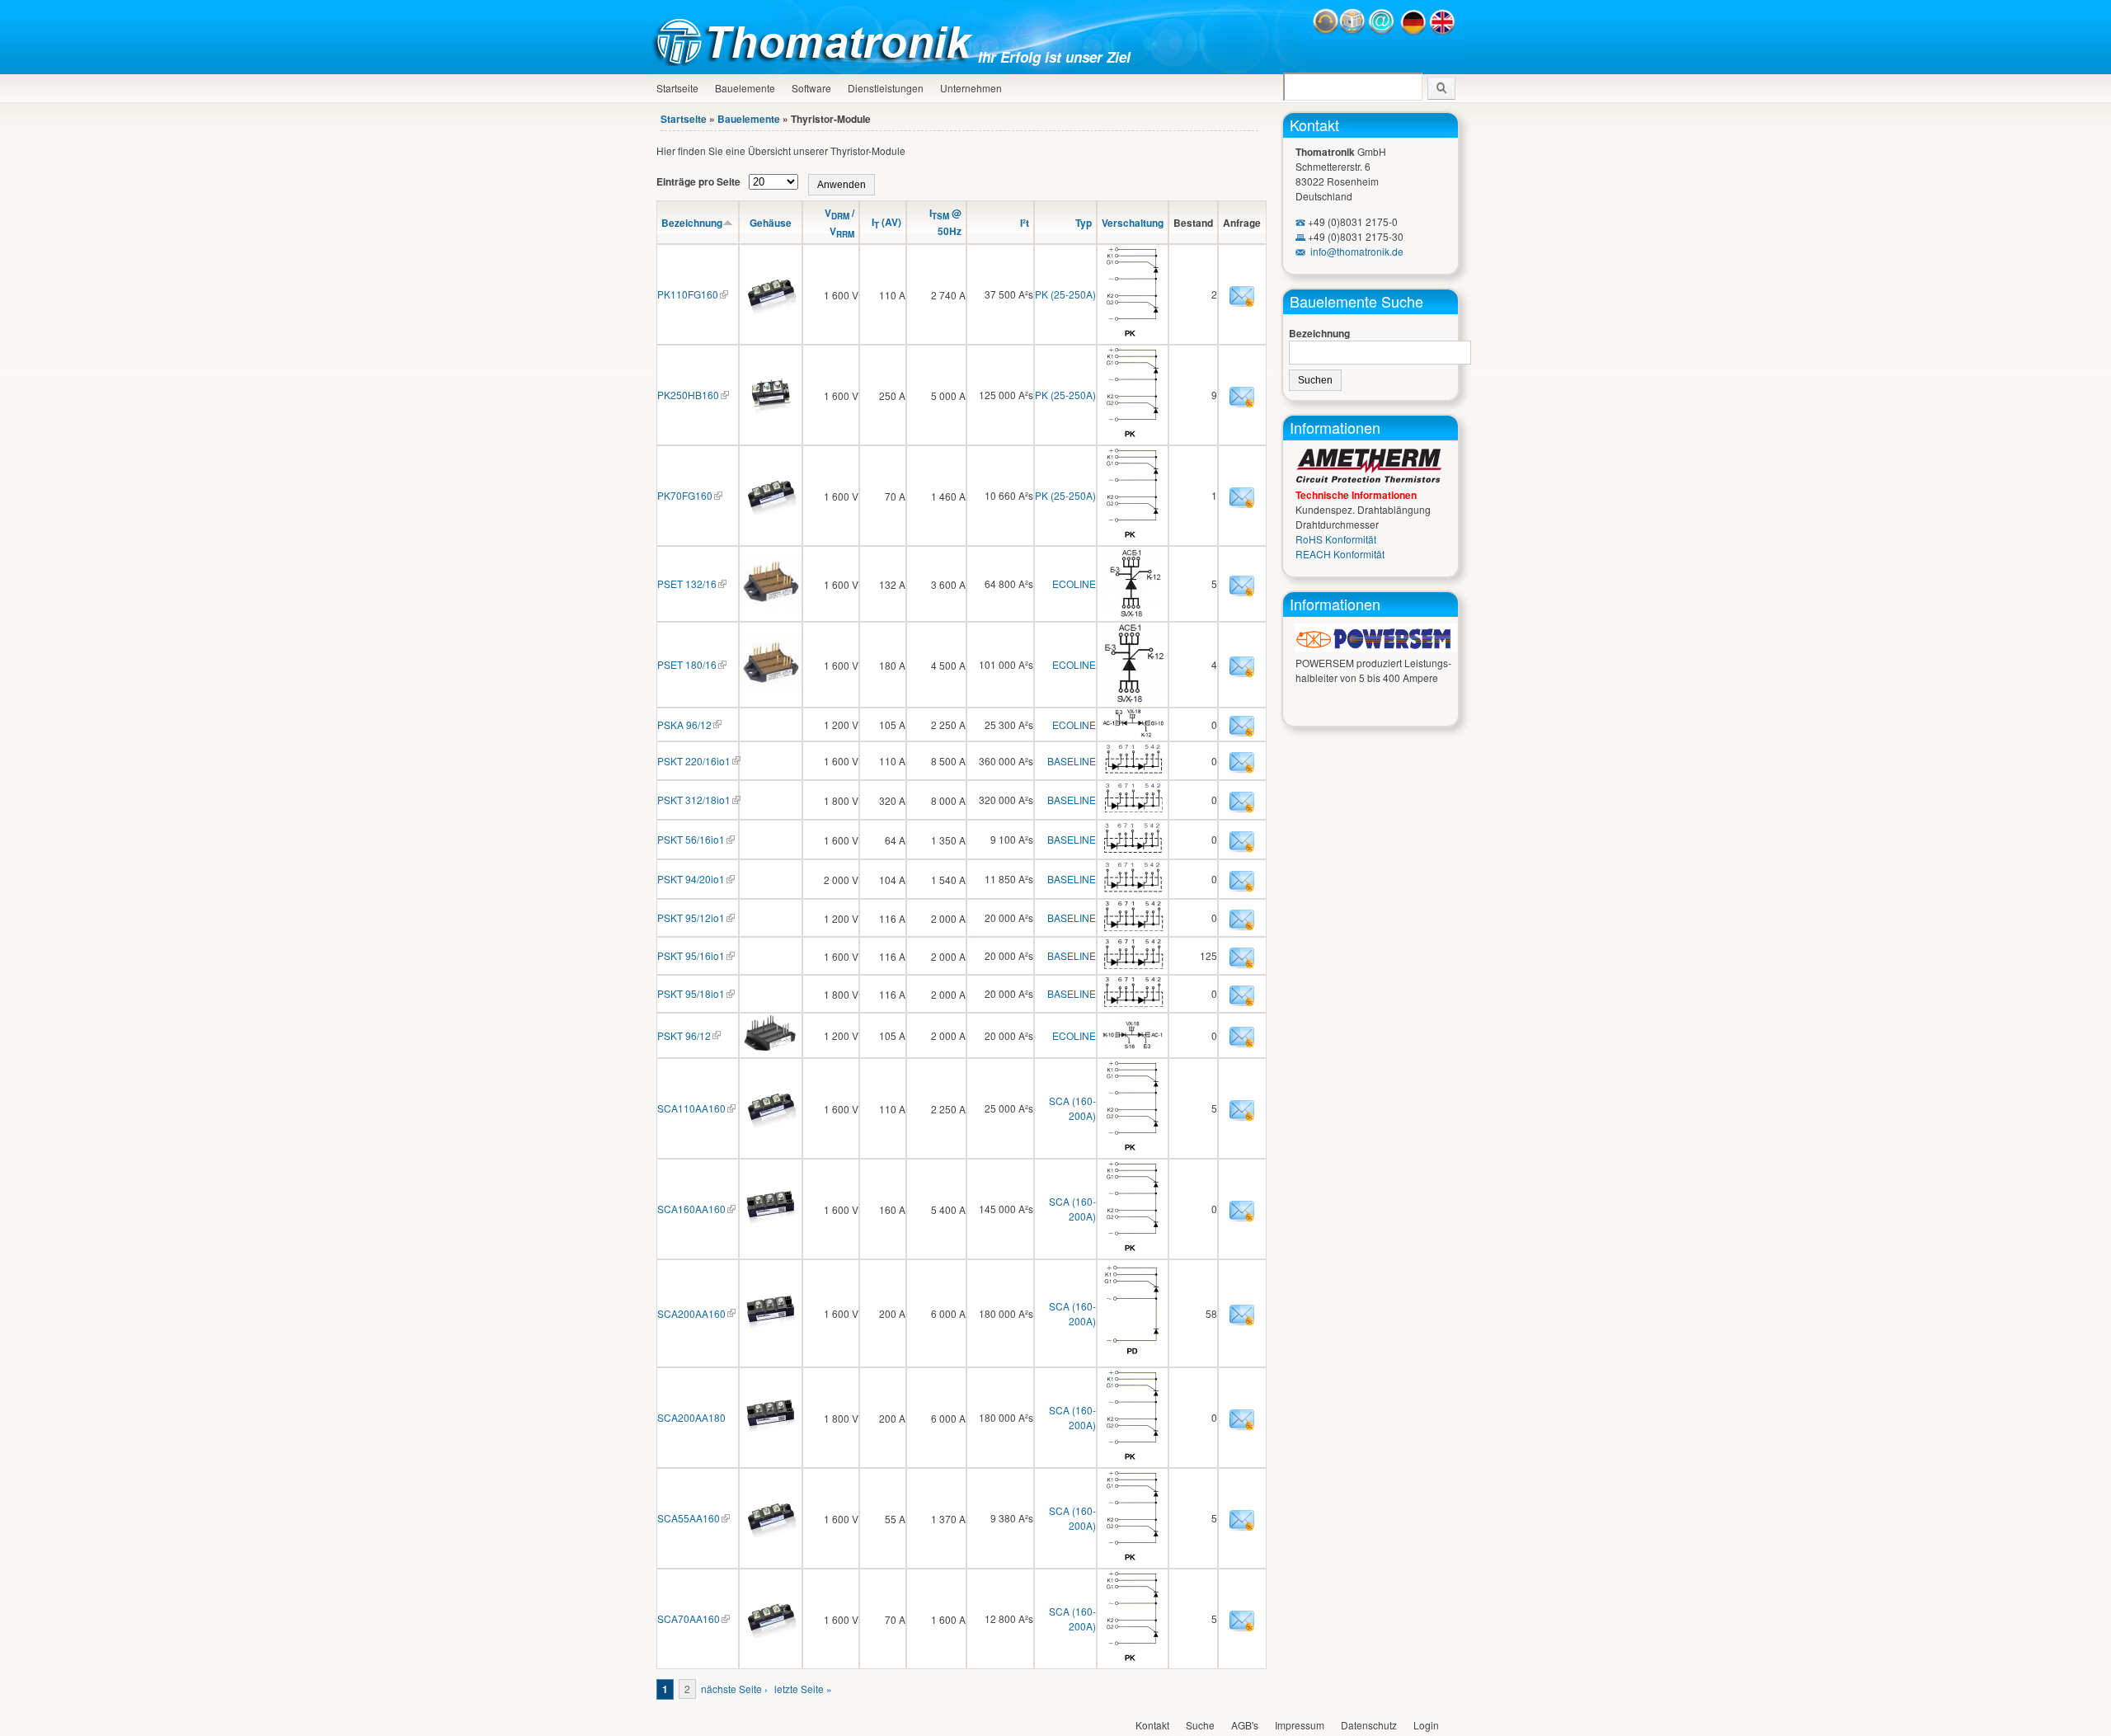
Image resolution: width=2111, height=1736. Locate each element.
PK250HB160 (688, 395)
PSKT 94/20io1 (691, 879)
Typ (1084, 223)
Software (811, 88)
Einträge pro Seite (700, 181)
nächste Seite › (734, 1689)
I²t (1025, 223)
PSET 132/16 (687, 583)
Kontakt (1314, 125)
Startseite (677, 88)
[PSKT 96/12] (771, 1049)
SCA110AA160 (691, 1108)
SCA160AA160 (691, 1209)
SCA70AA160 (689, 1618)
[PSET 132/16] (771, 604)
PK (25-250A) (1065, 294)
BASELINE (1072, 761)
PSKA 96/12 (684, 725)
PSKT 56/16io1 (691, 839)
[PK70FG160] (771, 510)
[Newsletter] (1352, 31)
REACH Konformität (1340, 554)
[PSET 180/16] (771, 685)
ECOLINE (1074, 583)
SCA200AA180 (691, 1417)
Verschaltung (1133, 223)
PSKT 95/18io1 (691, 993)
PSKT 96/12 (684, 1035)
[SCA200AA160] (771, 1328)
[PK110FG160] (771, 309)
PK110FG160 (688, 294)
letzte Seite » (803, 1689)
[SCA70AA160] (771, 1633)
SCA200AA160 (691, 1313)
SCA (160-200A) (1072, 1108)
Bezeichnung (692, 223)
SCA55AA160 (689, 1518)
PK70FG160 (685, 495)
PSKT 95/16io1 (691, 955)
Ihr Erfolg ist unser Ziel (1054, 57)
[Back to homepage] (817, 61)
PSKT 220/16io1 (694, 761)
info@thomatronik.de (1357, 251)
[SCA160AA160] (771, 1223)
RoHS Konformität (1336, 539)
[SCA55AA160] (771, 1533)
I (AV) (886, 222)
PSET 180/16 (687, 664)
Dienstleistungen (886, 88)
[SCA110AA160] (771, 1123)
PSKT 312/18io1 (694, 800)
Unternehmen (971, 88)
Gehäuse (771, 223)
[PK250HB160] (771, 409)
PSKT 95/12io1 (691, 917)
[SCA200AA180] (771, 1432)
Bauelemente (745, 88)
